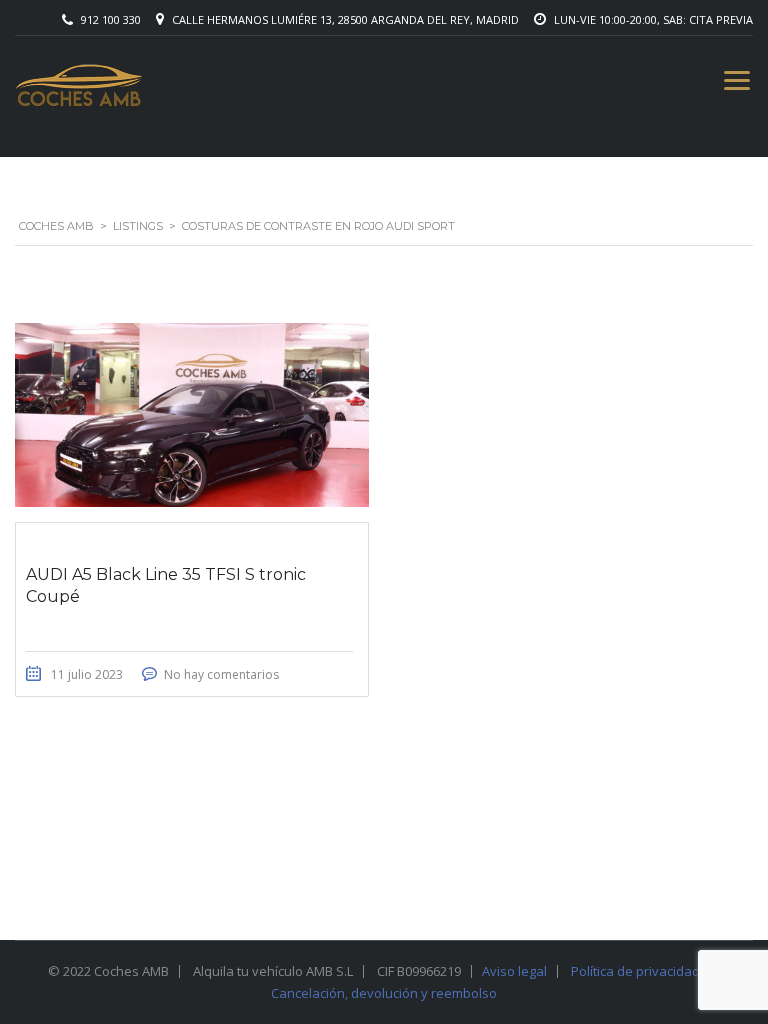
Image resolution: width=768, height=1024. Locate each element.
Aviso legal (514, 971)
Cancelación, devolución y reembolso (384, 993)
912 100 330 (111, 19)
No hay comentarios (221, 674)
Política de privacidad (635, 971)
